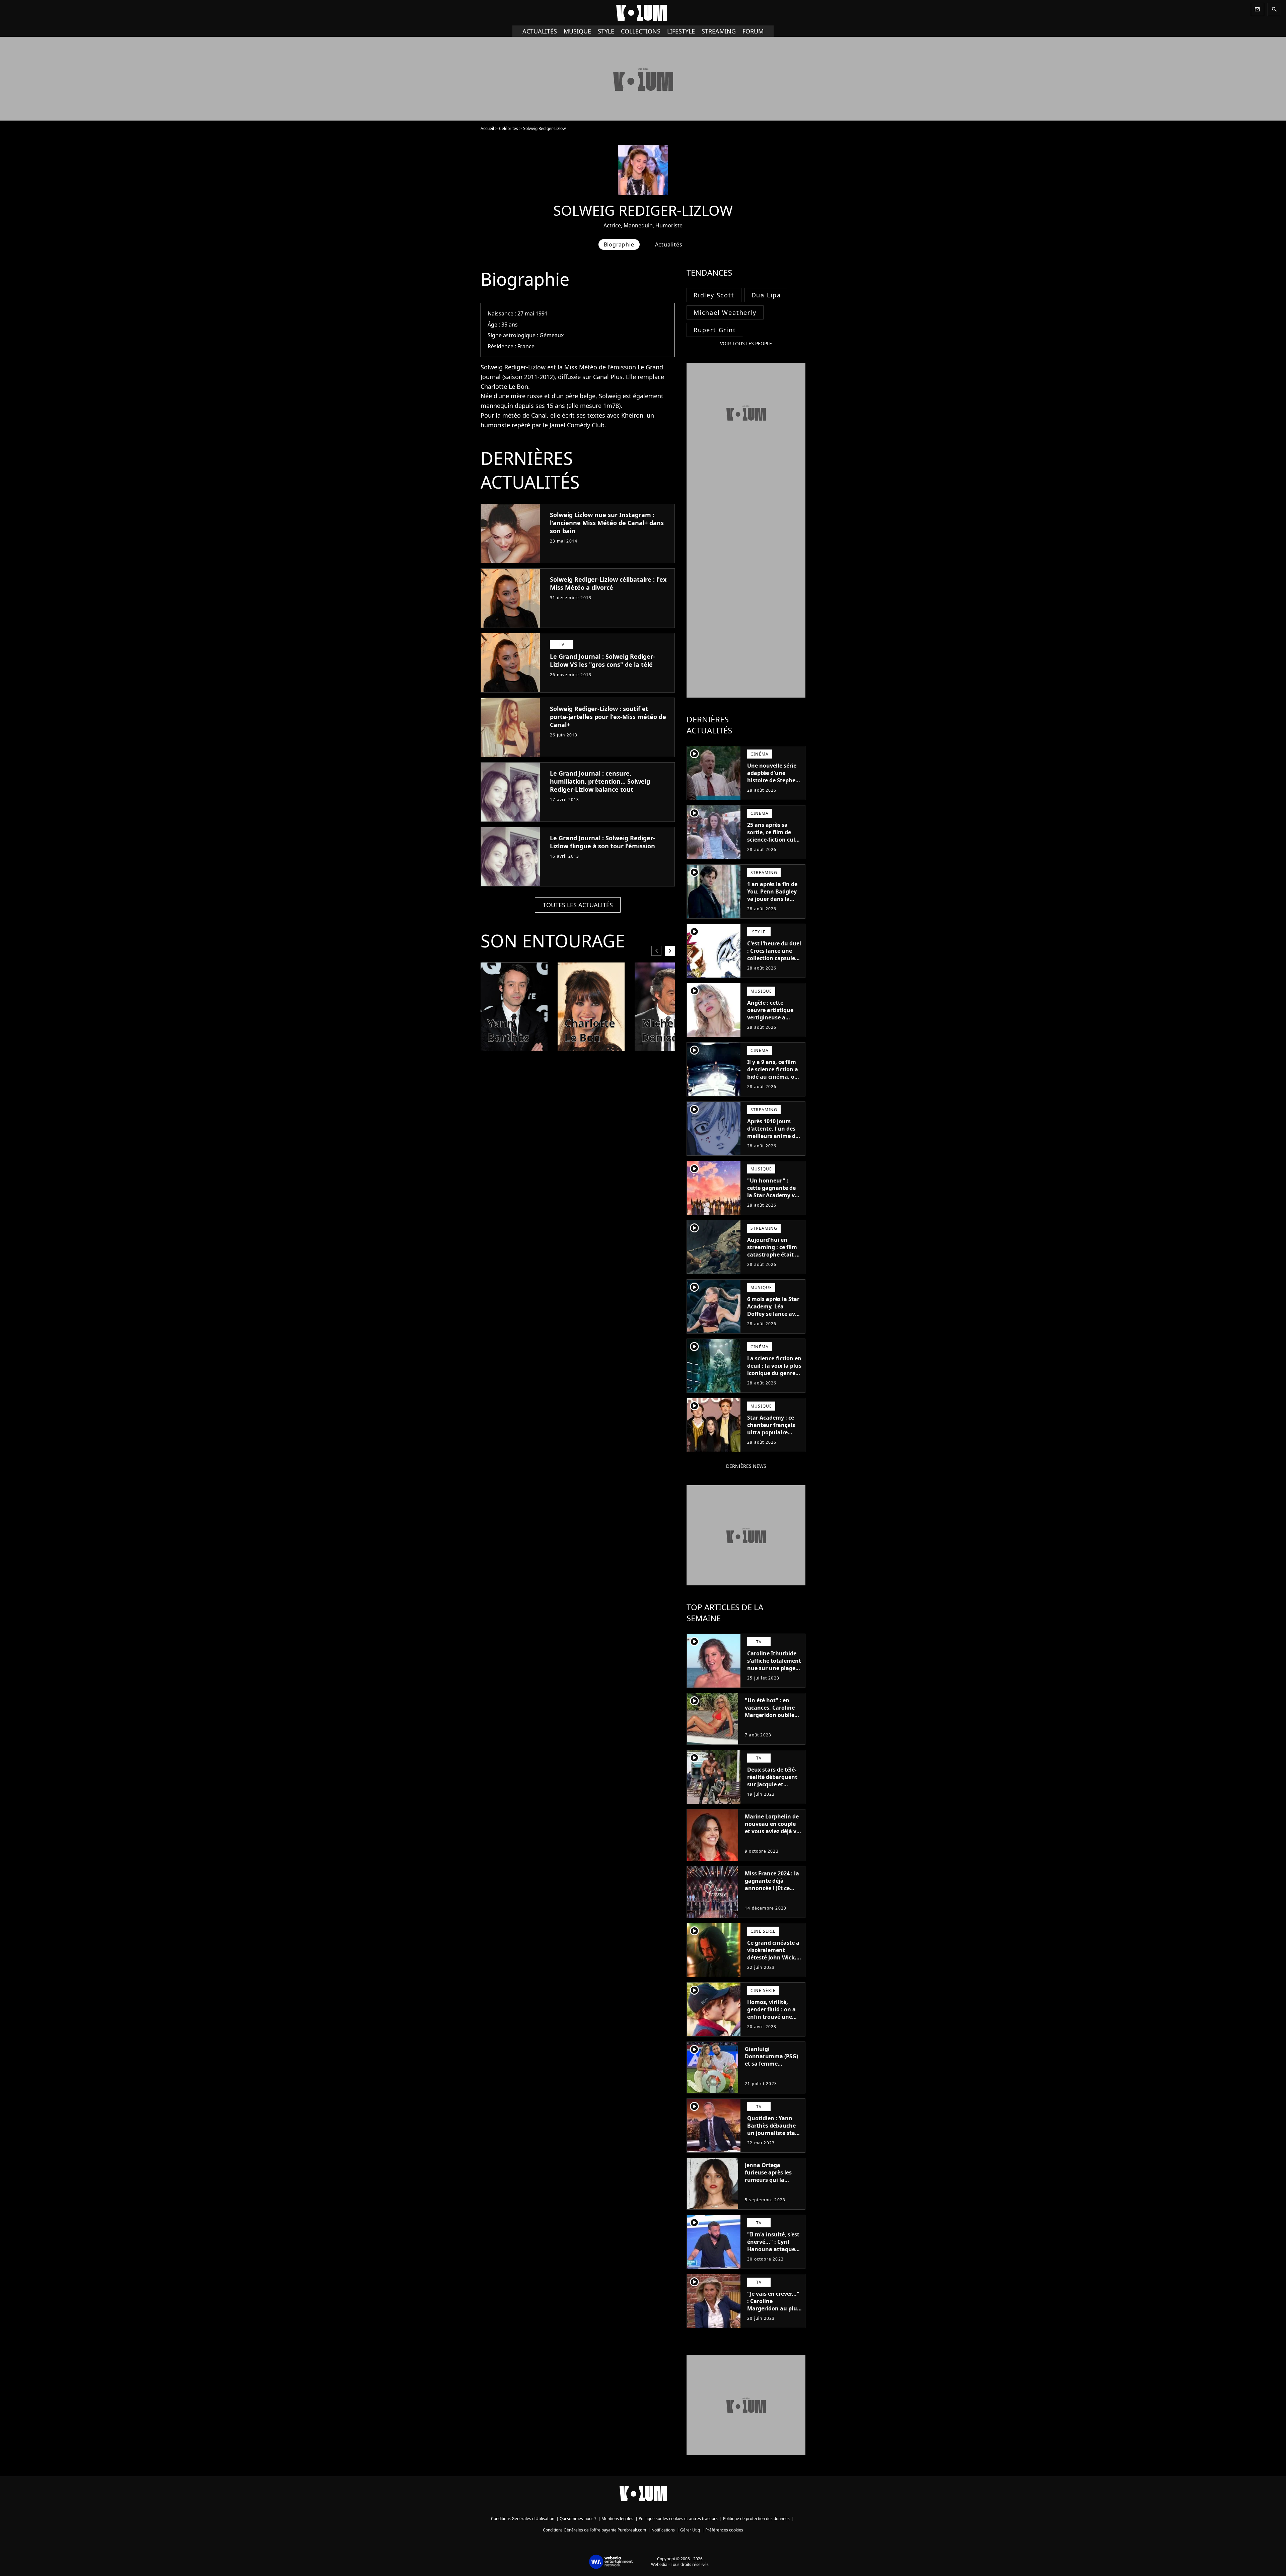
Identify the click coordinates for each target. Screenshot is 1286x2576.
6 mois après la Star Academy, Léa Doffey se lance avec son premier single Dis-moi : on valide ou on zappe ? (774, 1317)
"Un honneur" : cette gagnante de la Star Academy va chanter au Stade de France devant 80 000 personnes (774, 1199)
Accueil (487, 128)
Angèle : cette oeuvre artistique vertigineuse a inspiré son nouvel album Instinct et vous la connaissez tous (772, 1025)
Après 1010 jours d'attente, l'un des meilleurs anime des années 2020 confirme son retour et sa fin (774, 1140)
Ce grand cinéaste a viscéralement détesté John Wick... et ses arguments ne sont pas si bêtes (774, 1957)
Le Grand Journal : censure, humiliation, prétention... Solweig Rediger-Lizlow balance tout (600, 781)
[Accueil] (643, 13)
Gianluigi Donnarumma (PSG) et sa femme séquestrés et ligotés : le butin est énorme (772, 2064)
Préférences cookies (724, 2530)
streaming (719, 31)
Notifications (663, 2530)
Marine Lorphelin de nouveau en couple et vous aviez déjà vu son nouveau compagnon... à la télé (772, 1835)
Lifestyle (681, 31)
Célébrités (509, 128)
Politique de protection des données (756, 2519)
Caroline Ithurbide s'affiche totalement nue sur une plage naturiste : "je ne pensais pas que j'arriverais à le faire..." (774, 1675)
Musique (577, 31)
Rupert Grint (715, 330)
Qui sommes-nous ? (578, 2519)
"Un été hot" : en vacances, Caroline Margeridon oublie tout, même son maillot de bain (770, 1715)
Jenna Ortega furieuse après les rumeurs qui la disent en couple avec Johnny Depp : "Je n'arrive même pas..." (770, 2187)
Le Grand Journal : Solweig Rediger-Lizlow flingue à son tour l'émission (602, 842)
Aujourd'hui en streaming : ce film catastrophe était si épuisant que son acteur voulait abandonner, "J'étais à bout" (774, 1262)
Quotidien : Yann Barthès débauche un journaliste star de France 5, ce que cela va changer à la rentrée (774, 2137)
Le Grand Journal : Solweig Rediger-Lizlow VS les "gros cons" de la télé (602, 660)
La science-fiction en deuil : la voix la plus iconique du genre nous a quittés (774, 1369)
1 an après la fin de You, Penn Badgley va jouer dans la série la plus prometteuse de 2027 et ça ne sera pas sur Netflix (772, 906)
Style (606, 31)
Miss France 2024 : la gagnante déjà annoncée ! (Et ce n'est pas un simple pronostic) (772, 1888)
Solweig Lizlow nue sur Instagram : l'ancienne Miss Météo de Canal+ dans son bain (607, 523)
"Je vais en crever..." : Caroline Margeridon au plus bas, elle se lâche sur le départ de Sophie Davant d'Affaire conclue (774, 2316)
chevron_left (656, 951)
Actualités (540, 31)
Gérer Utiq (690, 2530)
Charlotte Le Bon (504, 386)
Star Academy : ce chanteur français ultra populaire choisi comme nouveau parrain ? (772, 1432)
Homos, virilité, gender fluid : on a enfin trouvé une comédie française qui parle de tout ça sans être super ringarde (773, 2024)
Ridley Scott (714, 295)
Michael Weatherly (725, 312)
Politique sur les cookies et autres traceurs (678, 2519)
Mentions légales (617, 2519)
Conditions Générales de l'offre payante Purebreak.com (594, 2530)
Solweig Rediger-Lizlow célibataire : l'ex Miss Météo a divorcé (608, 583)
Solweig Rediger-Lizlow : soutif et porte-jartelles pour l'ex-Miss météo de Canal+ (608, 717)
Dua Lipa (766, 295)
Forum (753, 31)
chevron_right (670, 951)
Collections (641, 31)
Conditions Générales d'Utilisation (523, 2519)
